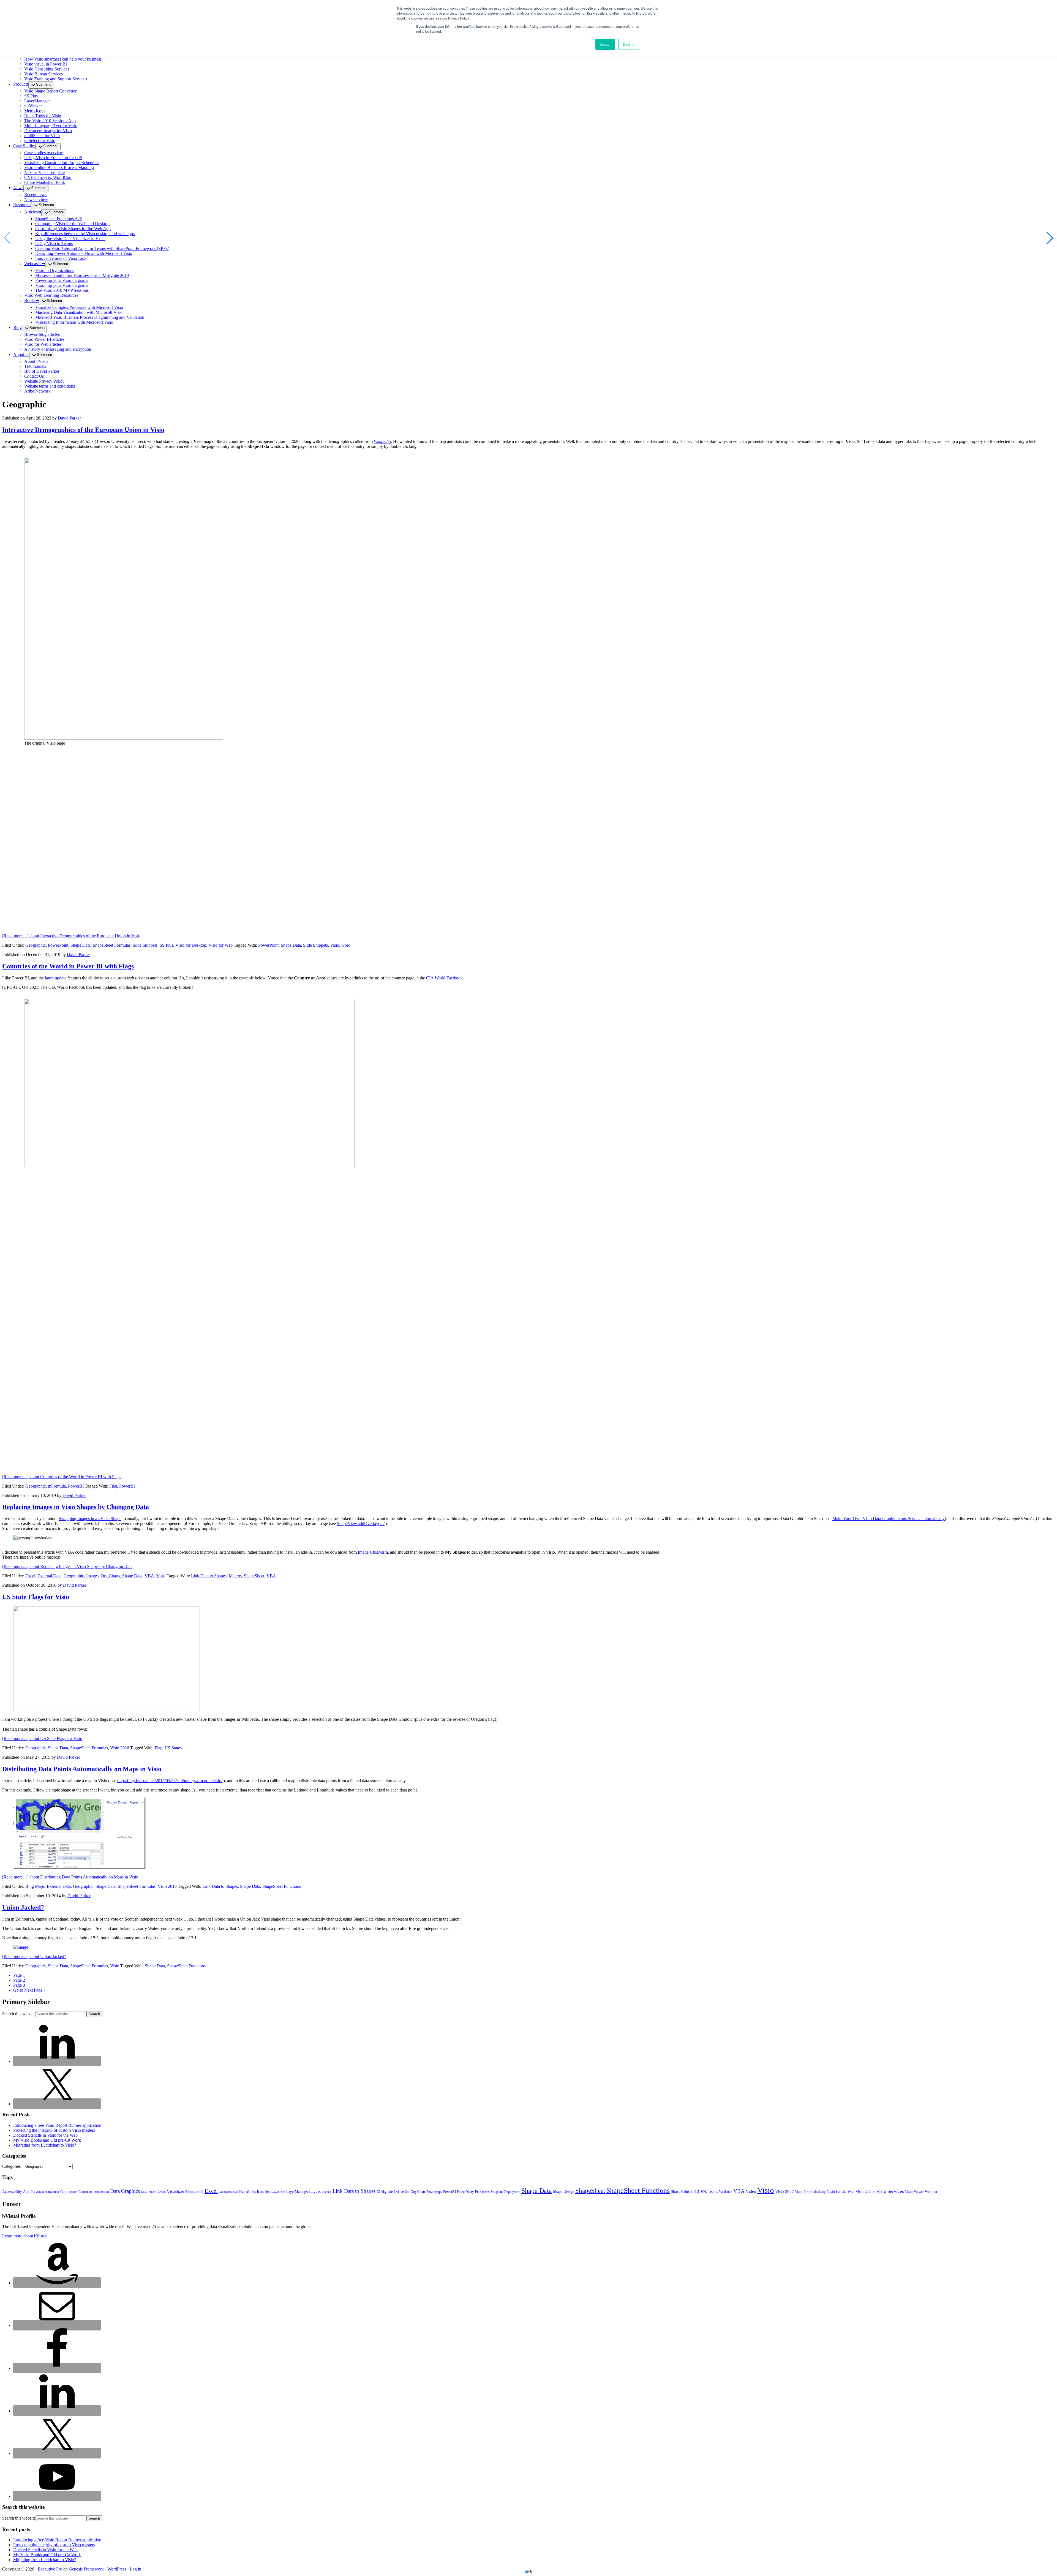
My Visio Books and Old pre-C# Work (47, 2140)
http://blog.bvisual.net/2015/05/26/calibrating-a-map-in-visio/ (170, 1781)
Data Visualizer (171, 2191)
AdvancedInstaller (48, 2192)
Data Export (101, 2192)
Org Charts (110, 1576)
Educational (194, 2192)
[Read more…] (71, 936)
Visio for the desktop (810, 2192)
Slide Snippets (145, 945)
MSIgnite (385, 2191)
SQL (704, 2192)
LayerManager (297, 2192)
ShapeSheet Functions (282, 1886)
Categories (11, 2166)
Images (92, 1576)
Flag (113, 1486)
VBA (149, 1576)
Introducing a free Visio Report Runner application (57, 2125)
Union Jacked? (23, 1907)
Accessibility (12, 2192)
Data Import (149, 2192)
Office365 (402, 2192)
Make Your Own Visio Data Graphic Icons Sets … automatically (889, 1519)
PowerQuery (465, 2192)
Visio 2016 (120, 1748)
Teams (713, 2192)
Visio (335, 945)
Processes (482, 2192)
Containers (85, 2192)
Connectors (69, 2192)
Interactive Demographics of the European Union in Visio (83, 430)
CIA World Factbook (444, 978)
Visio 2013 (167, 1886)
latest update (56, 978)
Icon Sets (264, 2192)
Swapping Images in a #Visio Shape (90, 1519)
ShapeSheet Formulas (112, 945)
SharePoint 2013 (685, 2191)
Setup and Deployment (505, 2192)
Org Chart (418, 2192)
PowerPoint (58, 945)
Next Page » (29, 1990)
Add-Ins (29, 2192)
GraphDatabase (228, 2192)
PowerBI (76, 1486)
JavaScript (279, 2192)
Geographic (36, 945)
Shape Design (564, 2192)
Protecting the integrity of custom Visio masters (54, 2130)
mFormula (57, 1486)
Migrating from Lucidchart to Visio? (45, 2145)
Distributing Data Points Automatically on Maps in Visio (82, 1769)
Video (751, 2191)
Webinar (931, 2192)
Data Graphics (125, 2191)
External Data (49, 1576)
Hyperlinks (247, 2192)
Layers (315, 2191)
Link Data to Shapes (209, 1576)
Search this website (19, 2014)
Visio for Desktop (191, 945)
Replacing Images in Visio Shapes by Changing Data (76, 1507)
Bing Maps (35, 1886)
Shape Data (81, 945)
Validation (726, 2192)
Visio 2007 (784, 2191)
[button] (1050, 238)
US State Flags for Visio (36, 1597)
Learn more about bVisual (25, 2236)
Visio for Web (220, 945)
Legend (327, 2192)
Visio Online (865, 2192)
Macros (235, 1576)
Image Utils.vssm (373, 1552)
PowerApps (434, 2192)
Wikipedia (382, 441)
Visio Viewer (914, 2192)
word (346, 945)
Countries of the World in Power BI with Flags (68, 966)
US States (173, 1748)
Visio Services (890, 2191)
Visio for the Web (841, 2192)
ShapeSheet (254, 1576)
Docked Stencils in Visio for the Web (45, 2135)
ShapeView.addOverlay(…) (361, 1523)
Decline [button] (629, 44)
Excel (30, 1576)
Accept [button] (605, 44)
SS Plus (166, 945)
